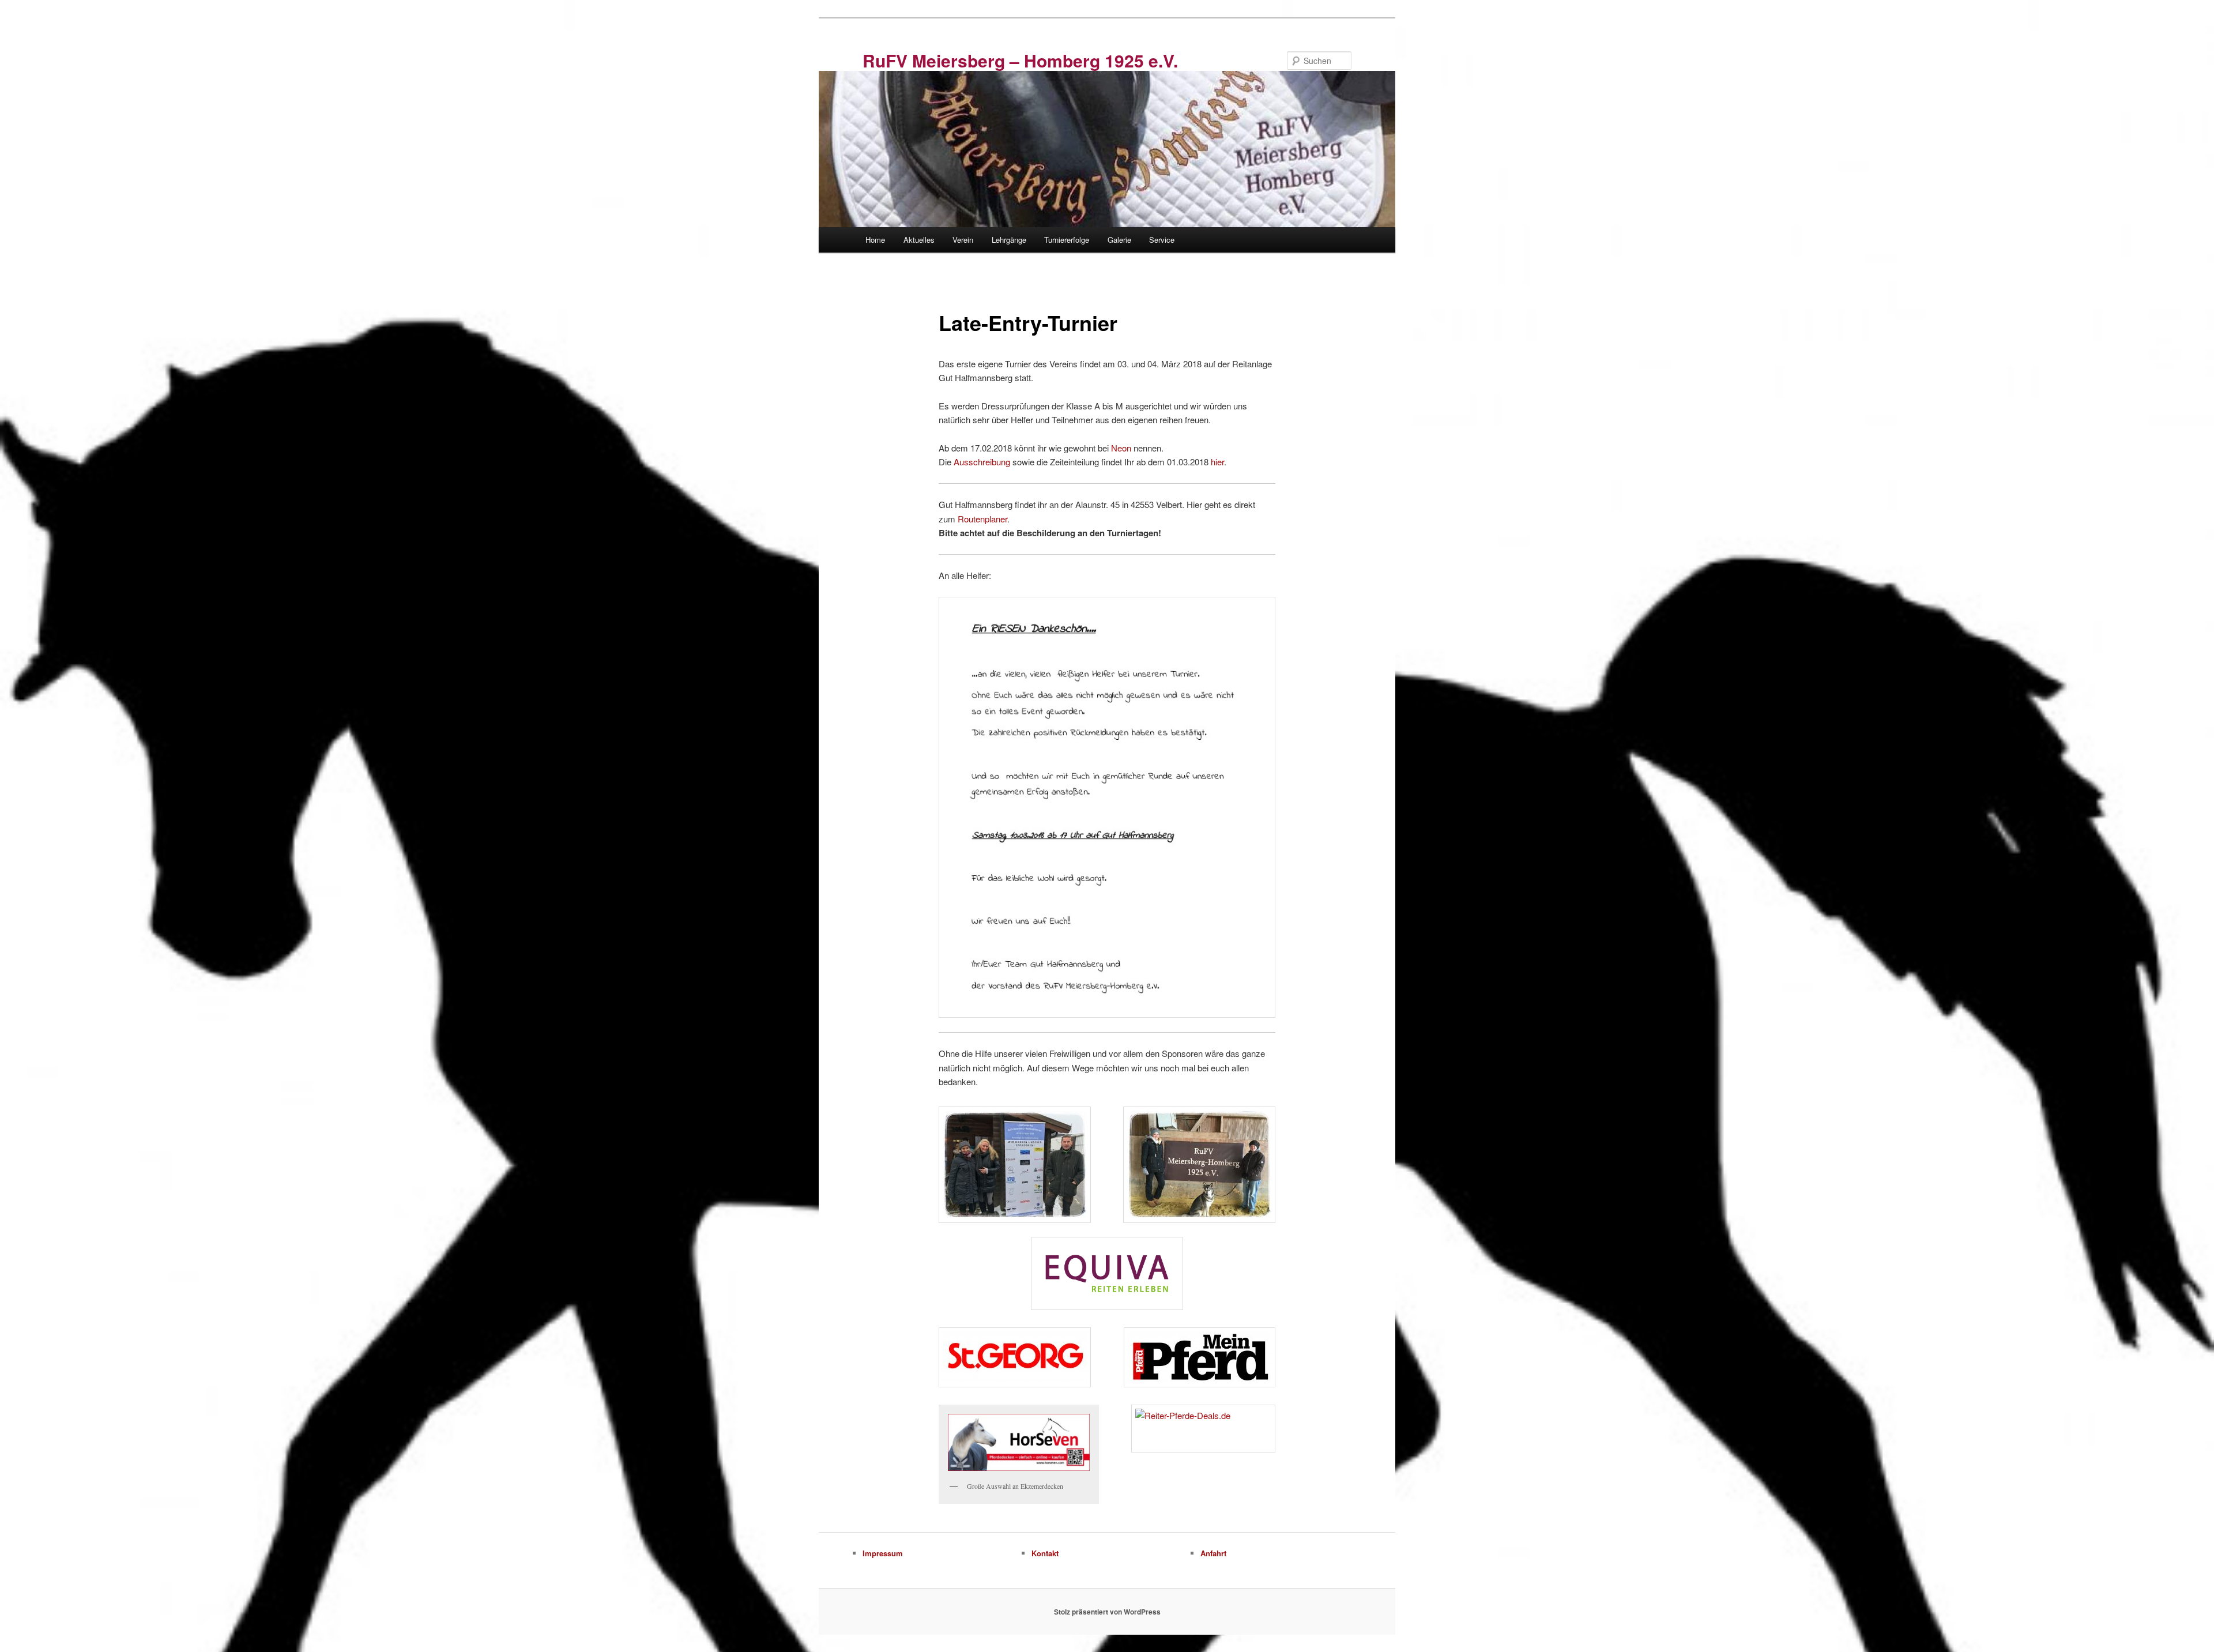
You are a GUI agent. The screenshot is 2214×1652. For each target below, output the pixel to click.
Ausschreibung (982, 462)
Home (875, 240)
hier (1217, 462)
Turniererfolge (1067, 240)
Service (1162, 240)
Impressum (883, 1553)
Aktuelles (919, 240)
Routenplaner (982, 519)
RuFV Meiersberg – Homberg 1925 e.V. (1020, 60)
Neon (1121, 448)
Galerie (1119, 240)
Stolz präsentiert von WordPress (1107, 1612)
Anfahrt (1213, 1553)
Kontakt (1045, 1553)
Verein (963, 240)
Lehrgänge (1009, 240)
